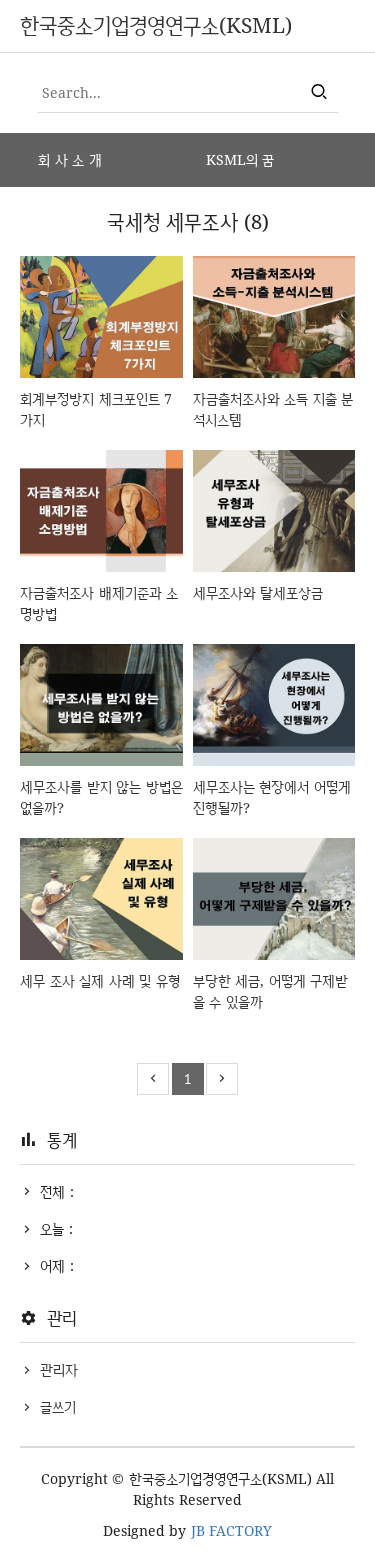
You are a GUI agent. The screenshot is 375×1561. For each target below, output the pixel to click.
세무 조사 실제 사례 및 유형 (100, 980)
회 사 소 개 (70, 159)
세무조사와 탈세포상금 (258, 592)
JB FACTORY (232, 1530)
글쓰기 (58, 1406)
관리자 (59, 1369)
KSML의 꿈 (240, 159)
